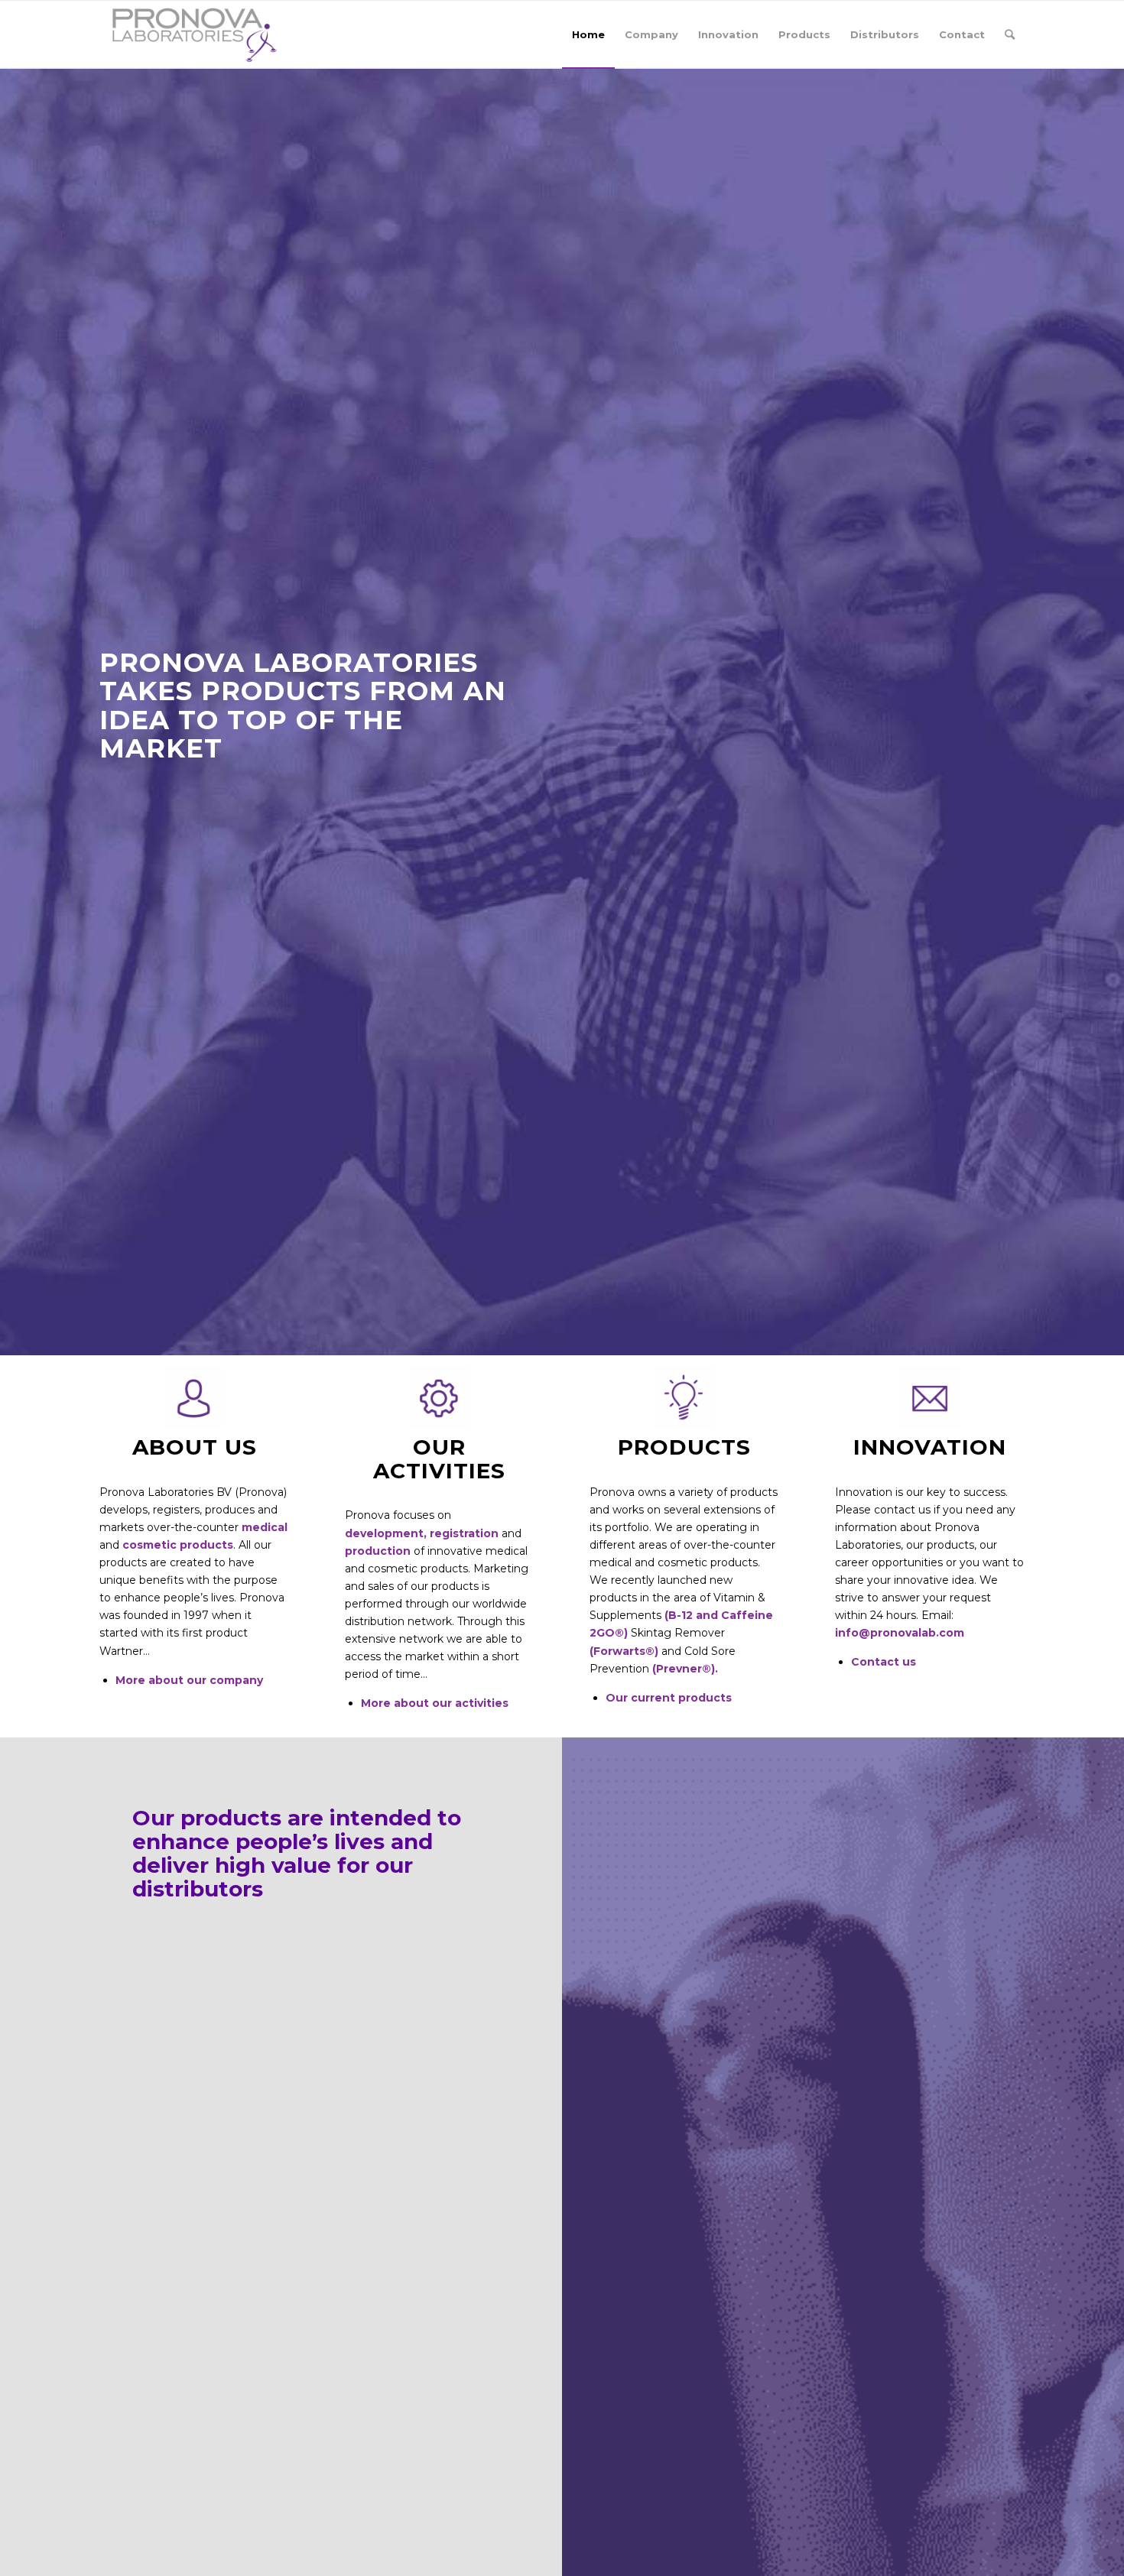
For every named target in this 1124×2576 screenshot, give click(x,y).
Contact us (884, 1662)
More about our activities (435, 1703)
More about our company (189, 1680)
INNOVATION (930, 1447)
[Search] (1010, 34)
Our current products (669, 1698)
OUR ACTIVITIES (439, 1459)
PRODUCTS (684, 1447)
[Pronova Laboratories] (195, 34)
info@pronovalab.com (900, 1633)
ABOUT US (195, 1447)
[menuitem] (588, 34)
